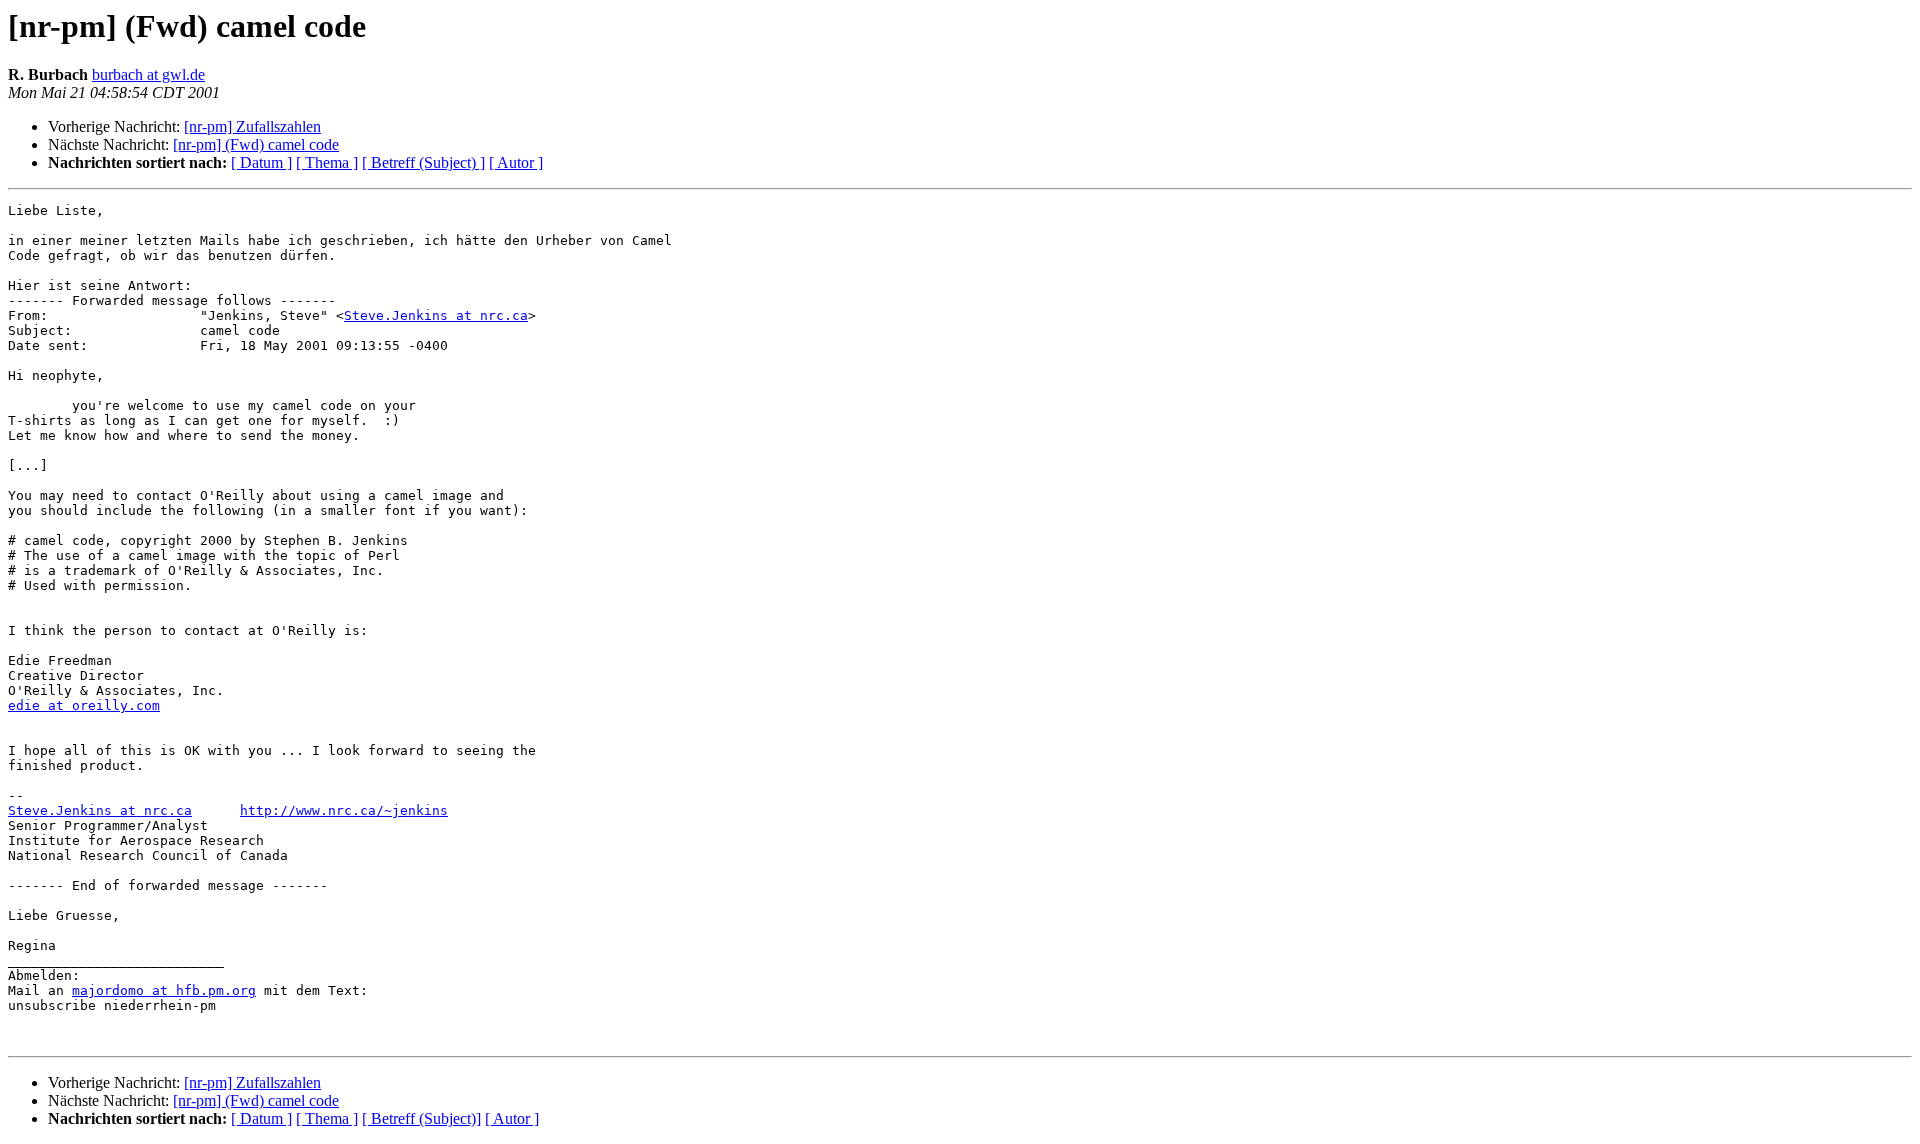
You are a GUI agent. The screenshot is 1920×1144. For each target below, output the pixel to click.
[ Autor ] (516, 162)
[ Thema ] (327, 162)
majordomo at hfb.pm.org (164, 990)
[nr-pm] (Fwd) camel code (256, 144)
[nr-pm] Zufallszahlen (252, 126)
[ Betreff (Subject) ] (423, 162)
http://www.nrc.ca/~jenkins (344, 810)
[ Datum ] (261, 162)
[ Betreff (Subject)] (421, 1118)
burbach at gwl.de (148, 74)
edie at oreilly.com (84, 705)
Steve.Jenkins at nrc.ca (436, 315)
